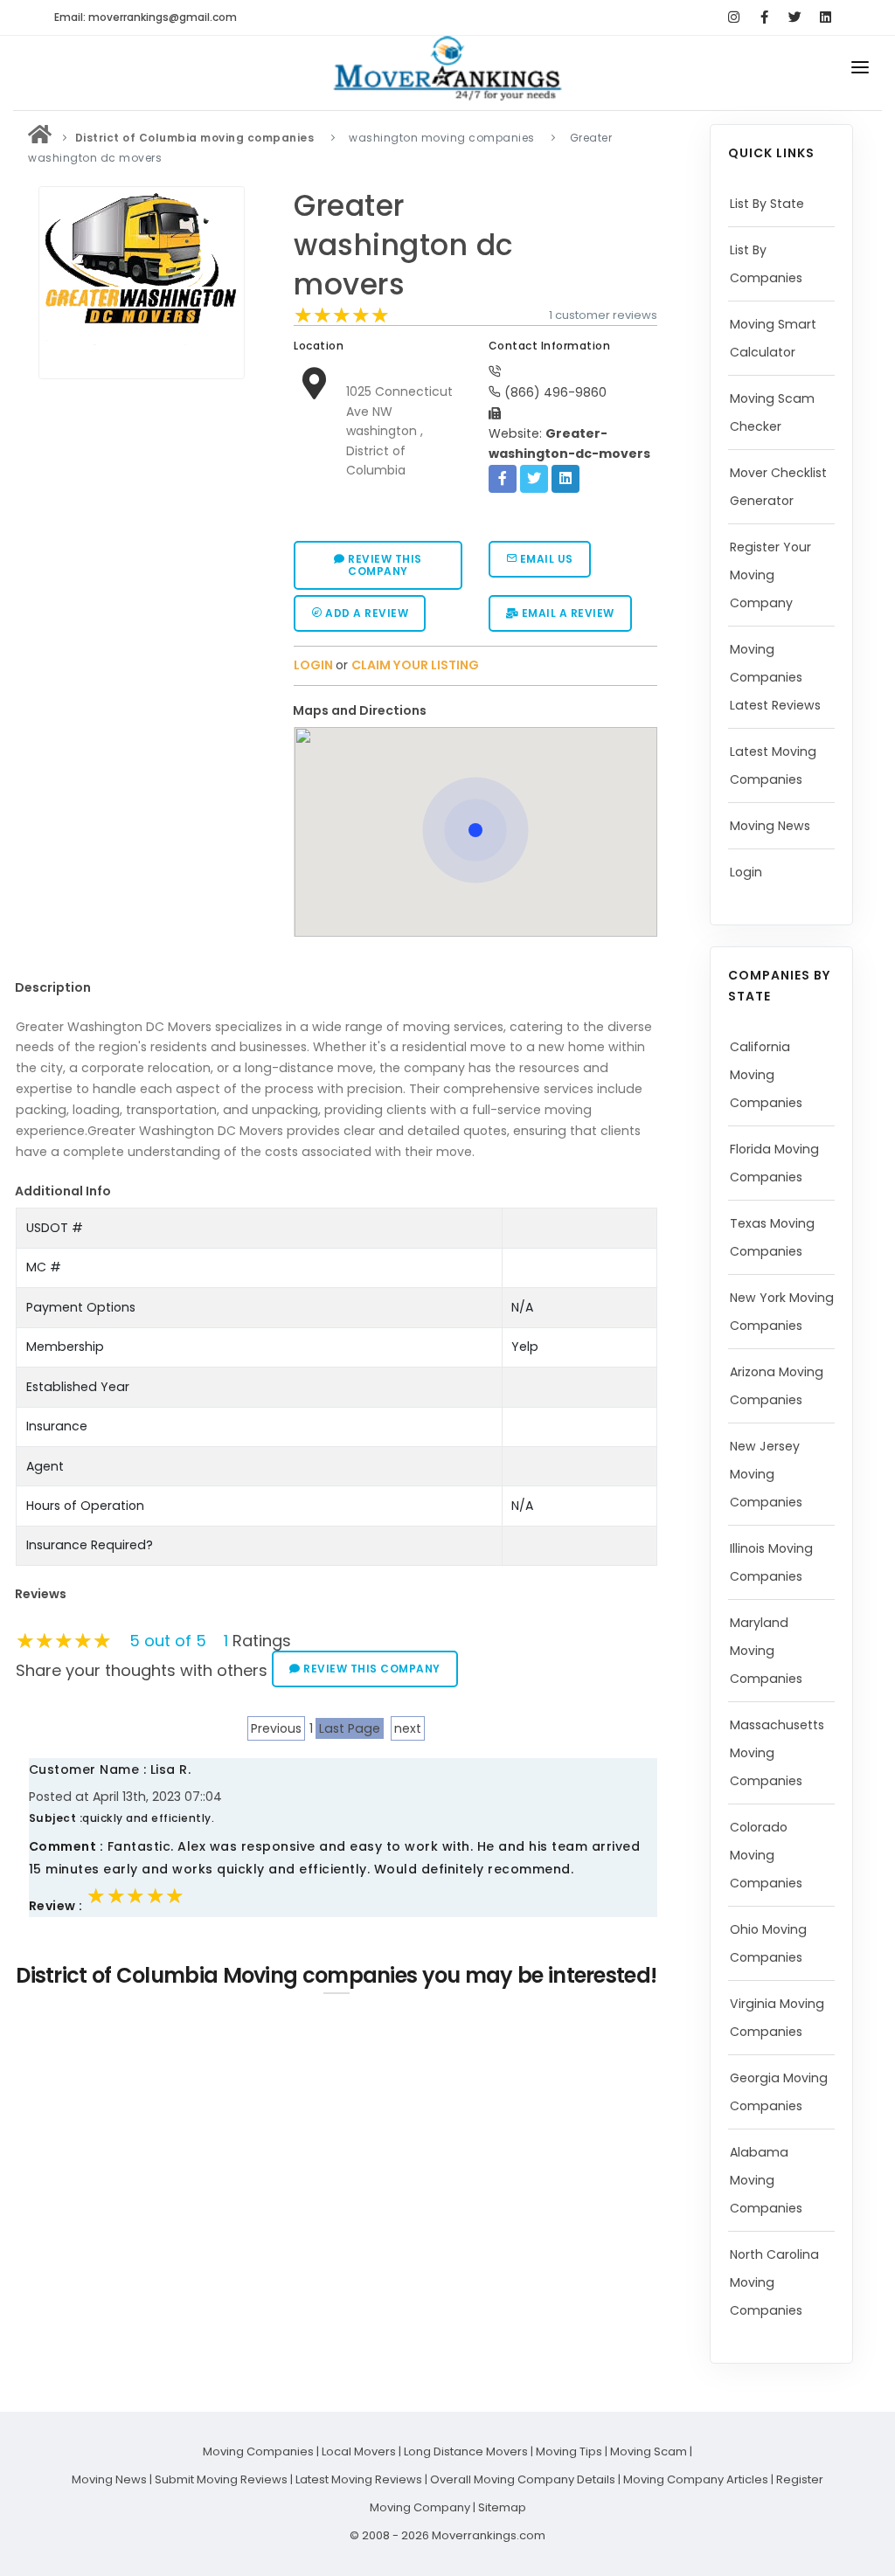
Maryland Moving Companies (766, 1651)
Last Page (350, 1728)
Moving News (770, 826)
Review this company (384, 565)
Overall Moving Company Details (523, 2479)
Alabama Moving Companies (766, 2180)
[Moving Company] (40, 138)
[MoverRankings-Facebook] (764, 17)
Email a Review (566, 613)
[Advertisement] (147, 509)
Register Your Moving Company (770, 575)
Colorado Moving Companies (766, 1855)
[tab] (468, 711)
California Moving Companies (766, 1075)
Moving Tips (569, 2451)
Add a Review (366, 613)
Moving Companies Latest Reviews (775, 677)
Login (746, 872)
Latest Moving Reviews (359, 2479)
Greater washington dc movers (404, 246)
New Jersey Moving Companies (766, 1474)
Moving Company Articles (696, 2479)
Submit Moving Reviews (221, 2479)
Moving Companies (258, 2451)
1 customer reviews (603, 315)
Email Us (545, 559)
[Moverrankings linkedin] (826, 17)
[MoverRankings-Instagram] (734, 17)
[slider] (342, 315)
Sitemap (502, 2507)
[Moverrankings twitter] (795, 17)
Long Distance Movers (466, 2451)
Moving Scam (649, 2451)
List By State (767, 204)
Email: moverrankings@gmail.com (146, 17)
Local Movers (359, 2451)
